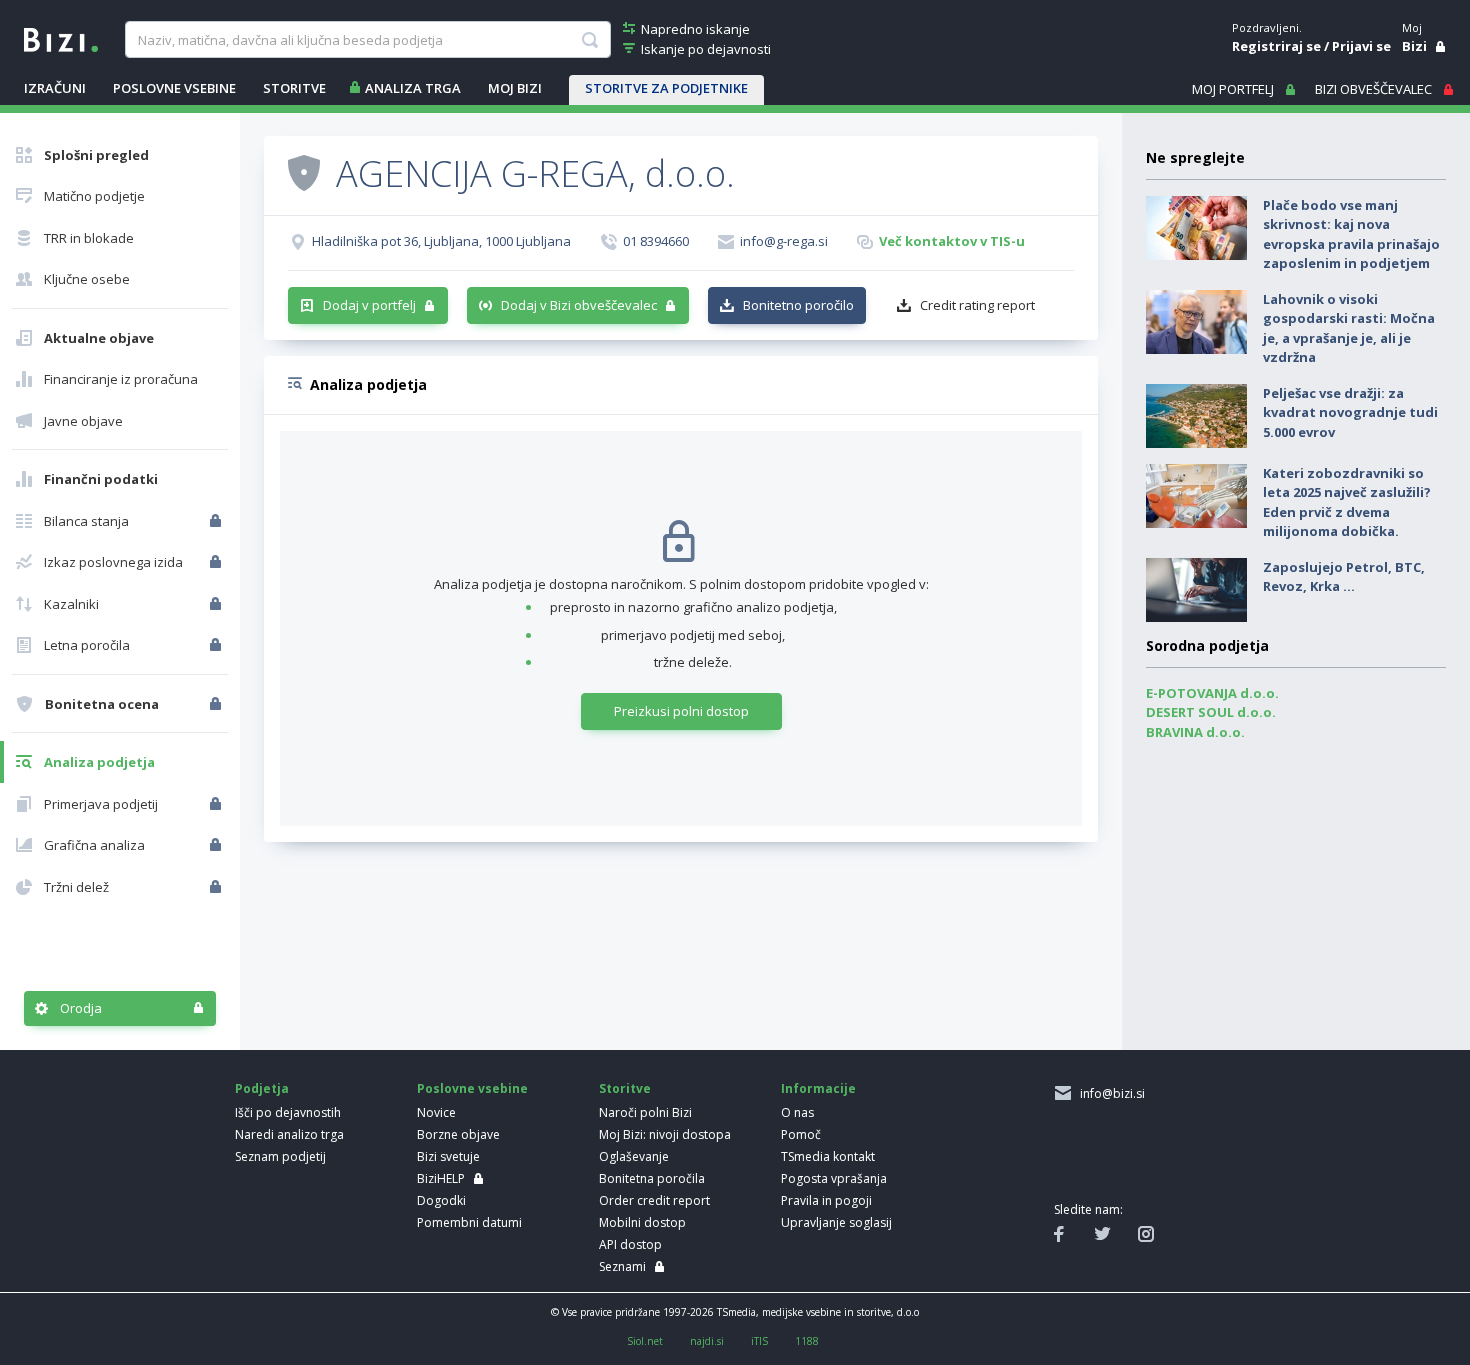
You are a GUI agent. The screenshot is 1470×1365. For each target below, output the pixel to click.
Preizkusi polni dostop (681, 711)
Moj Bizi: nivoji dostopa (665, 1134)
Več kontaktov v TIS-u (952, 241)
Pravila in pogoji (826, 1200)
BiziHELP (441, 1178)
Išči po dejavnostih (288, 1112)
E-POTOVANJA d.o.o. (1212, 693)
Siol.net (645, 1341)
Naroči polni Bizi (645, 1112)
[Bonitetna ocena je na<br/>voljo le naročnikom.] (217, 704)
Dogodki (441, 1200)
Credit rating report (977, 305)
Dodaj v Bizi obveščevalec (579, 305)
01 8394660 (656, 241)
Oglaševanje (634, 1156)
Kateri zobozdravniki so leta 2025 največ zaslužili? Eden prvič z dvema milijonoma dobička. (1347, 502)
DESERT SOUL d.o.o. (1211, 712)
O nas (797, 1112)
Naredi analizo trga (289, 1134)
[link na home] (61, 38)
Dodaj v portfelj (369, 305)
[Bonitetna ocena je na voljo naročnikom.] (304, 172)
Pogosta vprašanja (834, 1178)
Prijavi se (1361, 46)
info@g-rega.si (784, 241)
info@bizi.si (1109, 1093)
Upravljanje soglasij (836, 1222)
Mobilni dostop (642, 1222)
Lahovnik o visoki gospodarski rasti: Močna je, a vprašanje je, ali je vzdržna (1349, 328)
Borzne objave (458, 1134)
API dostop (630, 1244)
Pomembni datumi (469, 1222)
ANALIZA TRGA (413, 88)
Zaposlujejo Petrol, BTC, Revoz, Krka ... (1344, 577)
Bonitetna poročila (652, 1178)
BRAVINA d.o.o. (1195, 732)
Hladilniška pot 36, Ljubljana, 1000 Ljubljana (441, 241)
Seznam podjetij (280, 1156)
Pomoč (801, 1134)
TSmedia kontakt (828, 1156)
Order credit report (654, 1200)
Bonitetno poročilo (798, 305)
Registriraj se (1276, 46)
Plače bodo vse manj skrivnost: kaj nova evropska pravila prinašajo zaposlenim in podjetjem (1351, 234)
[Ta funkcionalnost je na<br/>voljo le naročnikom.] (217, 521)
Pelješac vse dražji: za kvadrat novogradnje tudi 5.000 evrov (1350, 412)
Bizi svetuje (448, 1156)
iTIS (759, 1341)
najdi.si (707, 1341)
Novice (436, 1112)
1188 (807, 1341)
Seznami (622, 1266)
